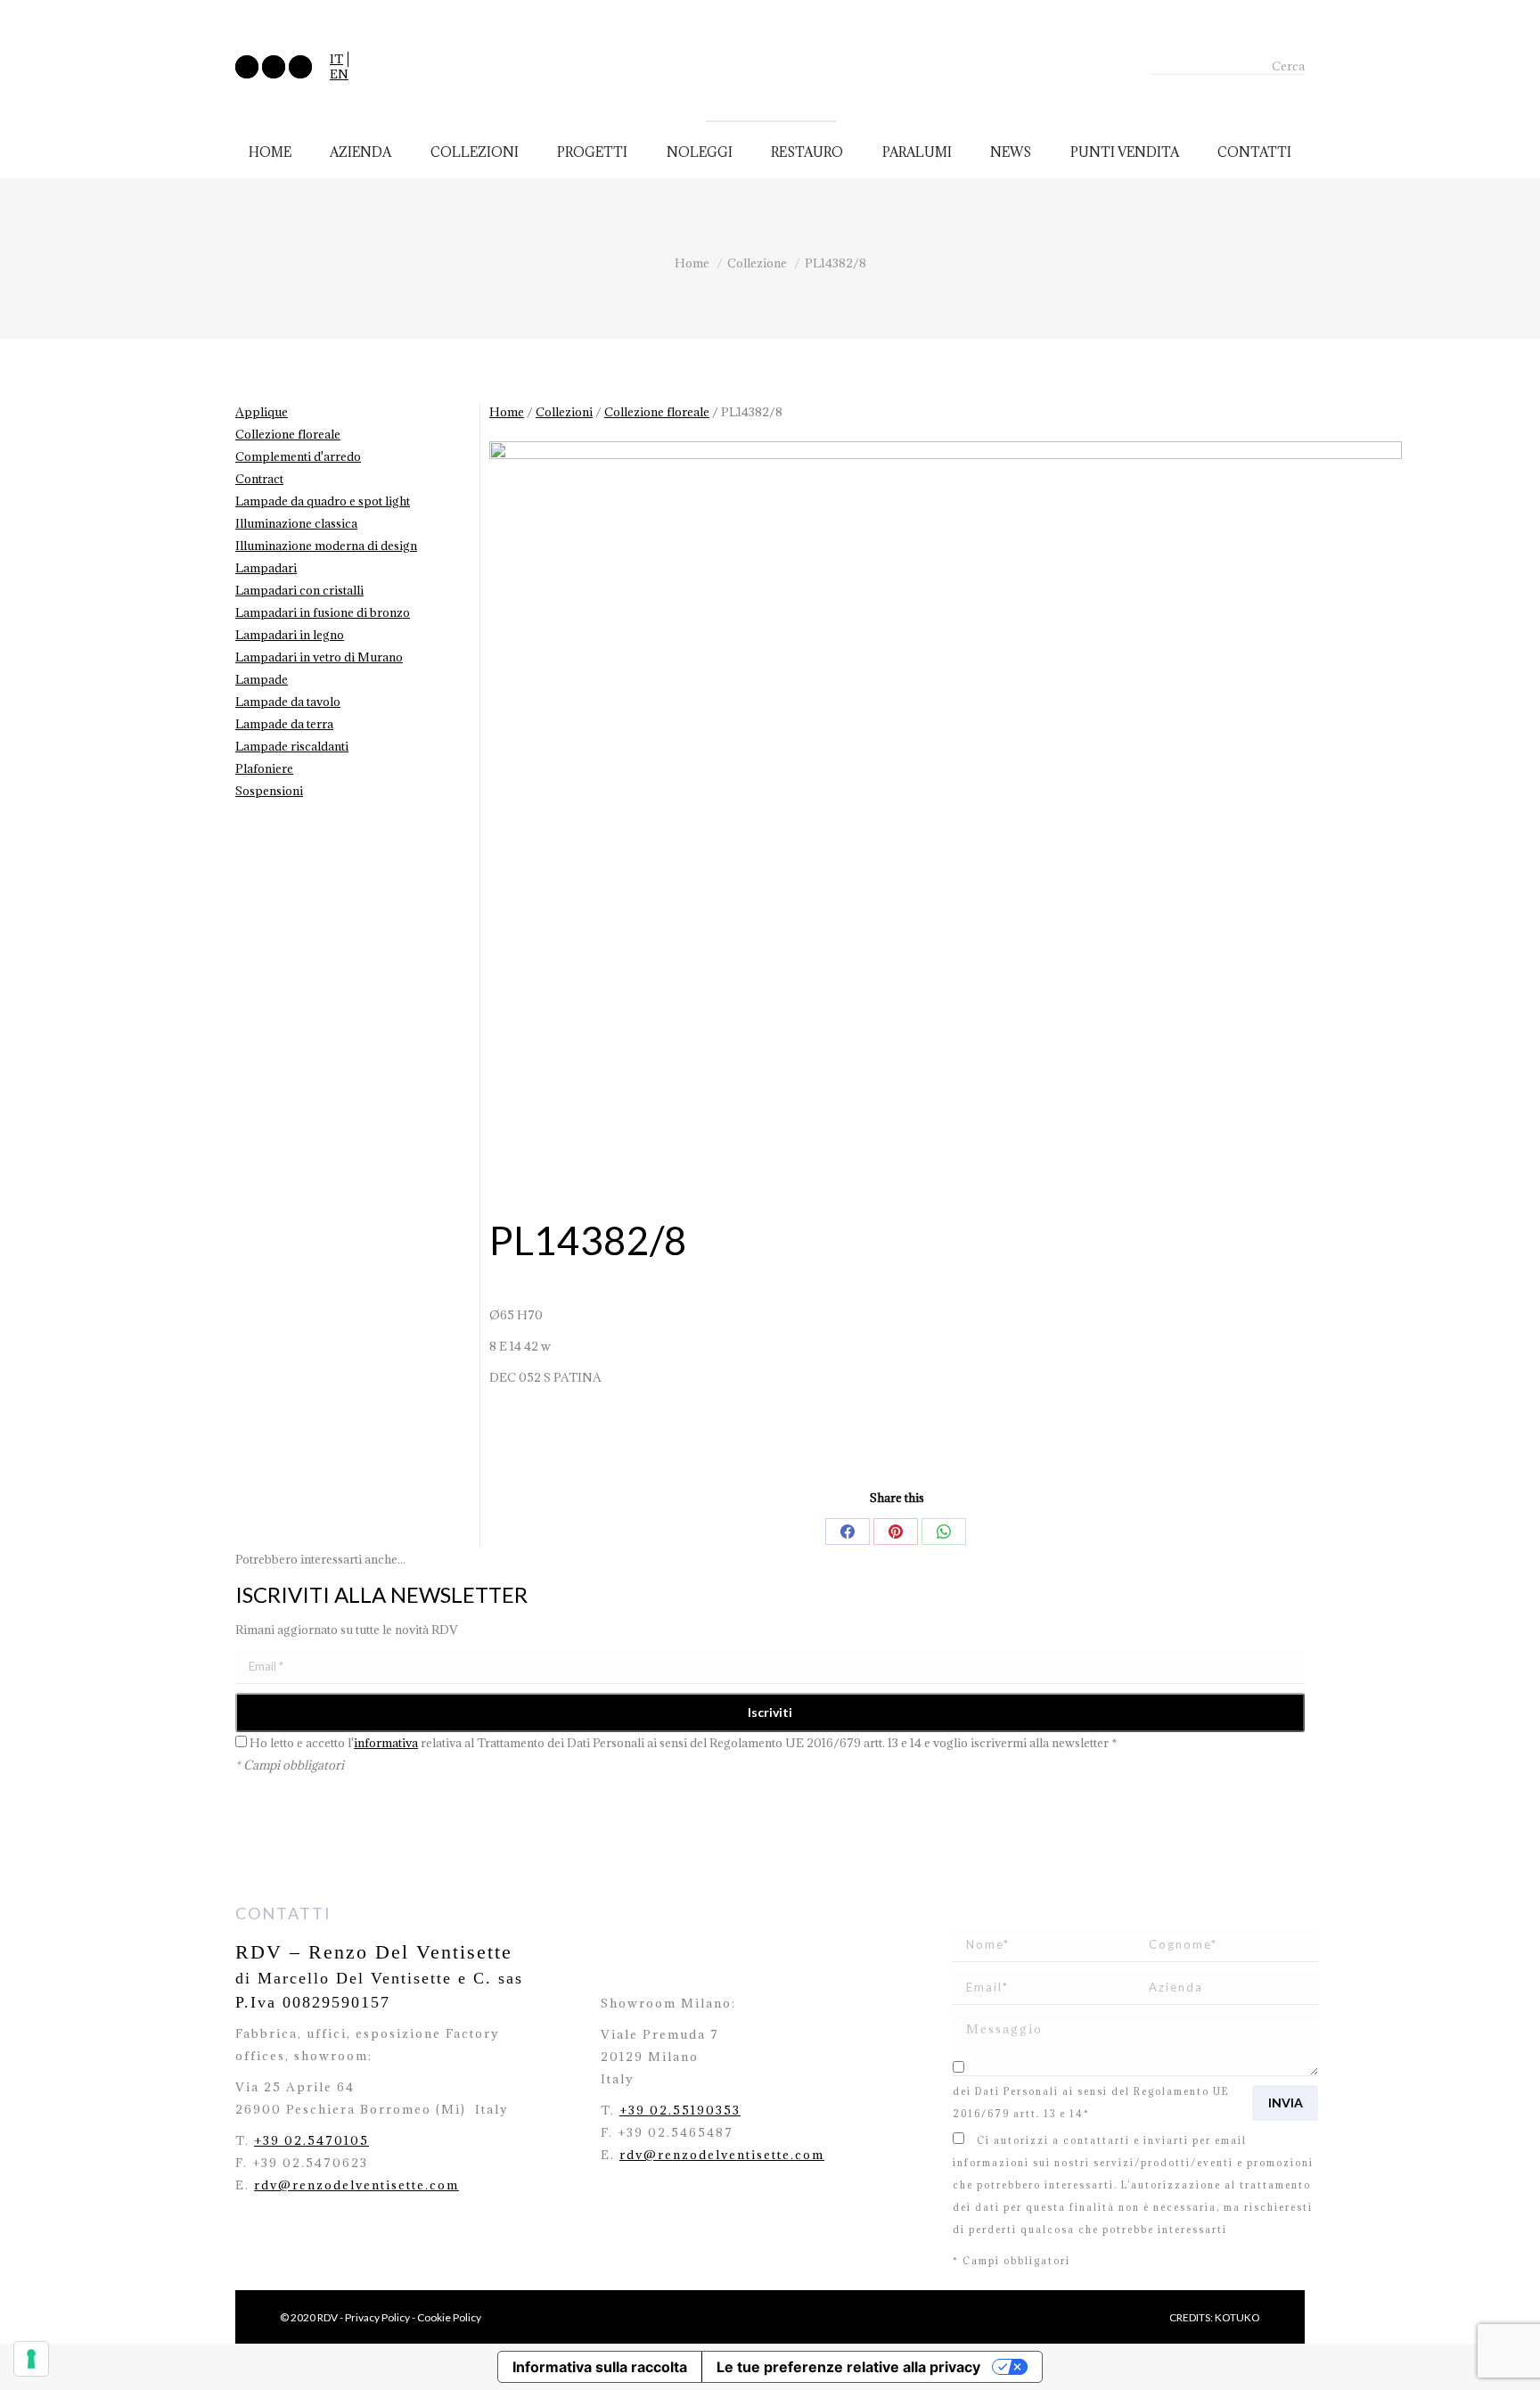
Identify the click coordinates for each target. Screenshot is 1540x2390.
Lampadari (266, 568)
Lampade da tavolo (288, 702)
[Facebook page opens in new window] (247, 67)
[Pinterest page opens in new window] (300, 67)
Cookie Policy (449, 2317)
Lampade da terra (284, 724)
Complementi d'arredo (298, 456)
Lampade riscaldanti (292, 746)
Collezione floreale (657, 412)
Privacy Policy (377, 2317)
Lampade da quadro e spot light (323, 501)
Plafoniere (264, 768)
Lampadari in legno (290, 635)
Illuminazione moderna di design (326, 546)
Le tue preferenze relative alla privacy (848, 2367)
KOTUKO (1237, 2317)
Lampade (262, 679)
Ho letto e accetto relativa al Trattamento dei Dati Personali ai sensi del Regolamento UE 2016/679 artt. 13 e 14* (1131, 2091)
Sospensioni (269, 791)
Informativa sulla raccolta (600, 2367)
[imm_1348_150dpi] (946, 829)
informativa (386, 1743)
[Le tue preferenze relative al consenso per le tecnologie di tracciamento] (31, 2359)
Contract (259, 479)
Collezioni (564, 412)
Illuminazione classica (296, 523)
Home (507, 412)
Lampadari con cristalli (299, 590)
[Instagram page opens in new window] (274, 67)
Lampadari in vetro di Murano (319, 657)
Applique (262, 412)
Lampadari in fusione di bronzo (323, 612)
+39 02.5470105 (311, 2140)
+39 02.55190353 (680, 2110)
